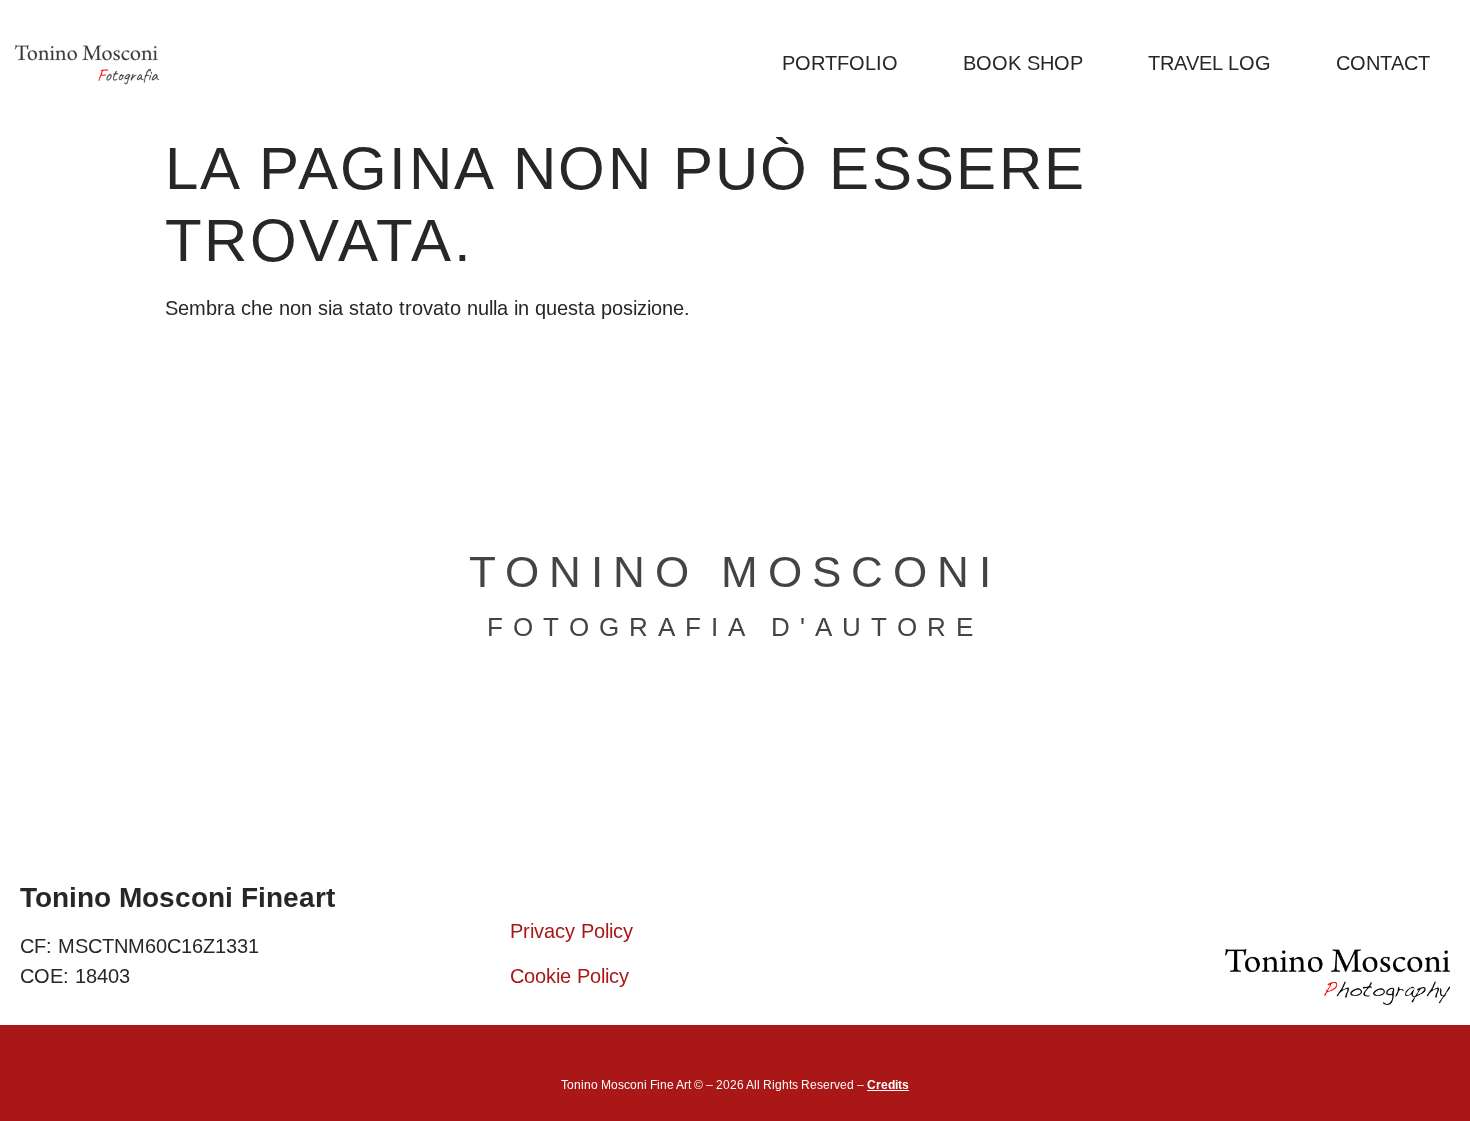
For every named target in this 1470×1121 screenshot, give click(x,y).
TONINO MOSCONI (735, 571)
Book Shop (1023, 63)
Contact (1383, 63)
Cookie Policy (569, 976)
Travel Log (1209, 63)
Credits (888, 1085)
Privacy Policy (571, 931)
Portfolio (840, 63)
